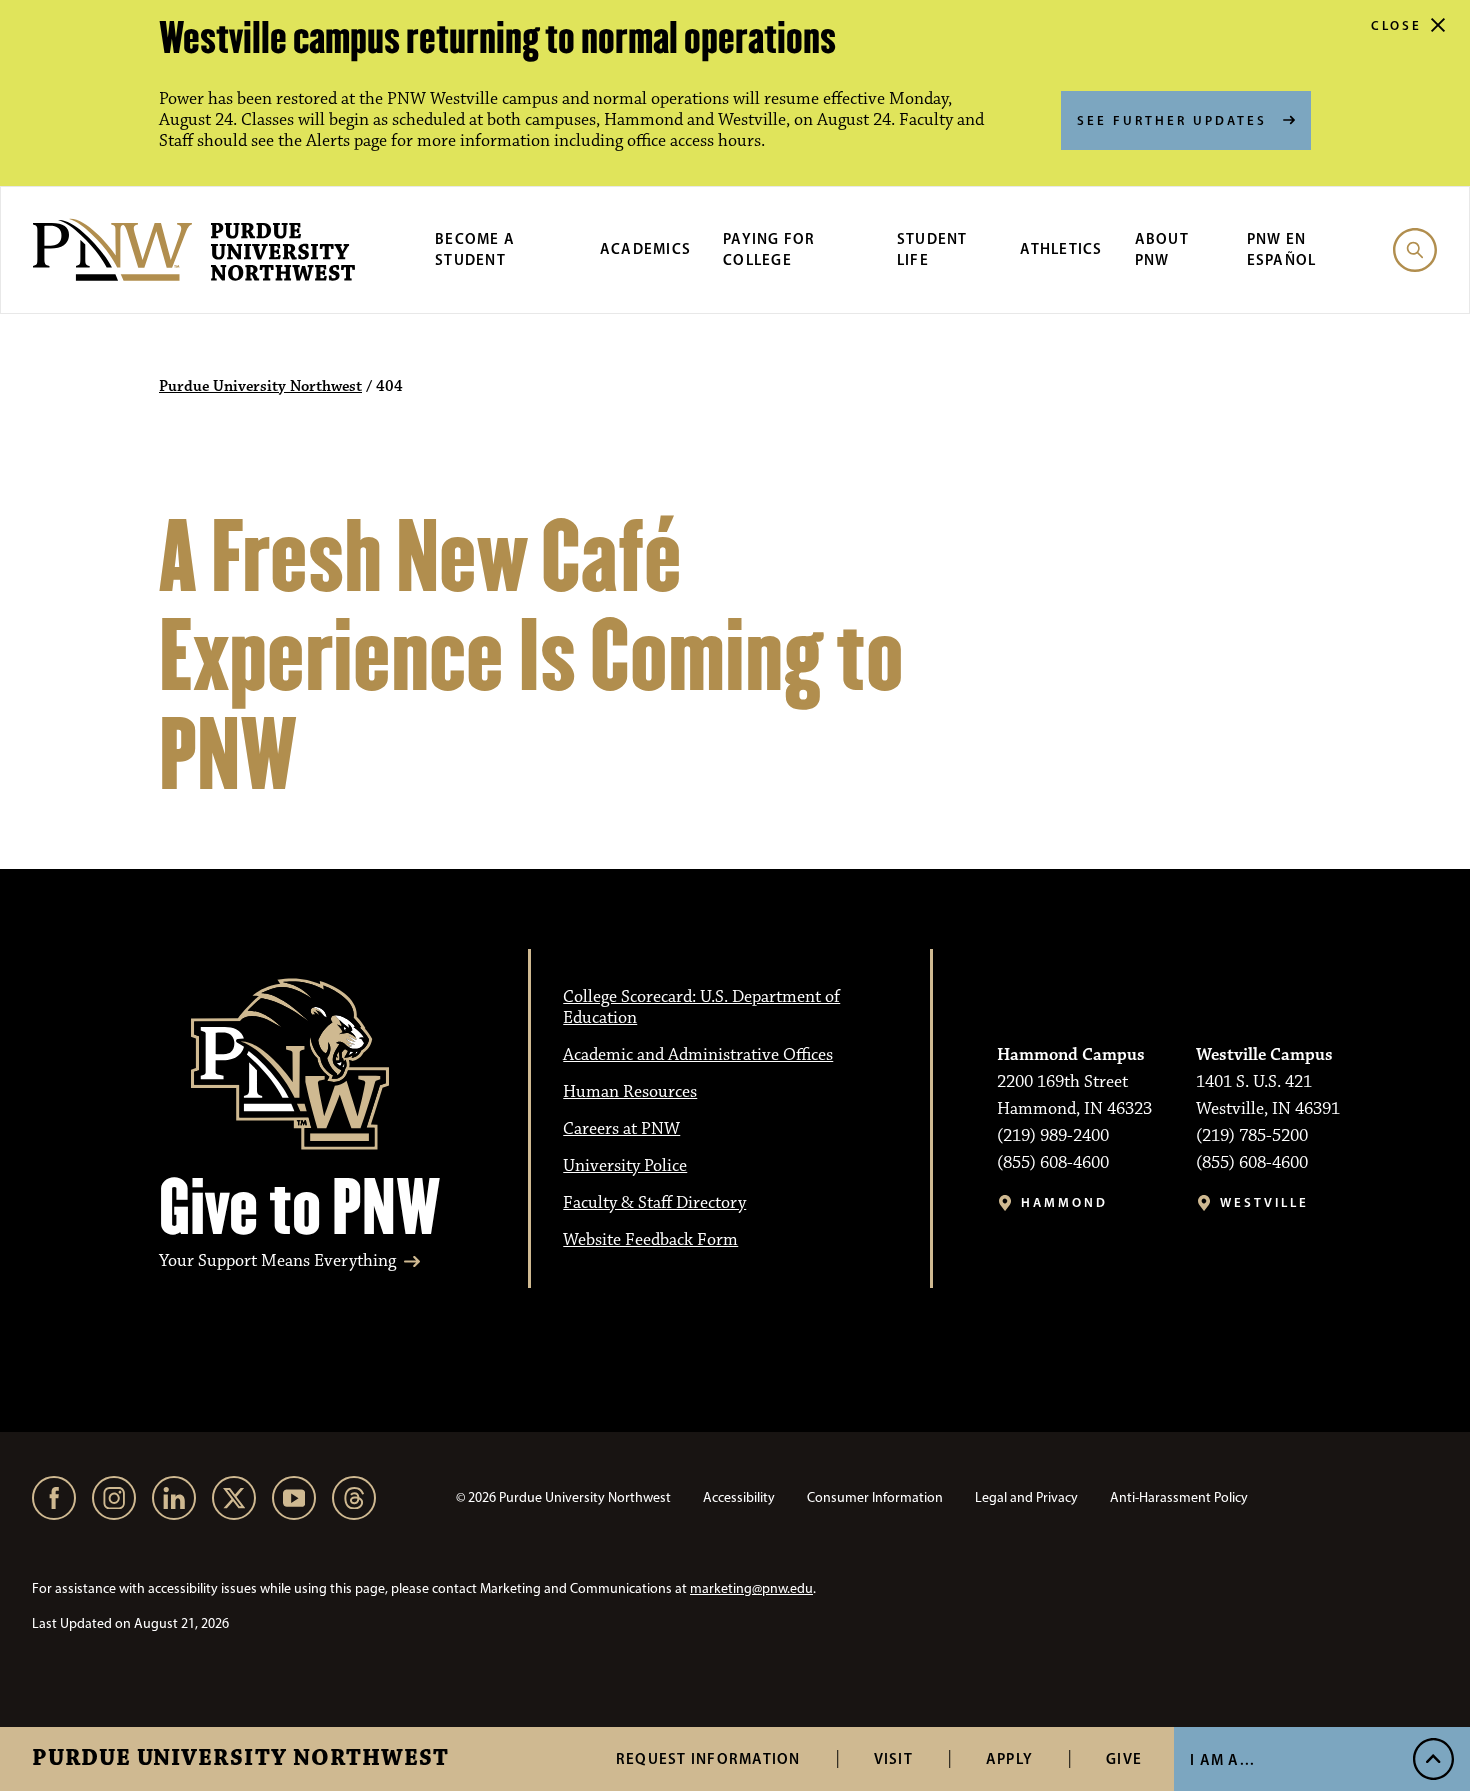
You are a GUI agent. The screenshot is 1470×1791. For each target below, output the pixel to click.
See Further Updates (1172, 120)
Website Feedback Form (650, 1240)
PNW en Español (1282, 249)
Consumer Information (875, 1497)
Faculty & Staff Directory (654, 1203)
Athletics (1061, 248)
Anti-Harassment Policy (1179, 1497)
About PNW (1162, 249)
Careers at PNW (621, 1129)
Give (1124, 1758)
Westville (1264, 1202)
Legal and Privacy (1026, 1497)
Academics (645, 248)
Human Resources (630, 1092)
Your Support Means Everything (277, 1261)
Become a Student (475, 249)
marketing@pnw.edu (751, 1588)
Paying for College (769, 249)
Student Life (932, 249)
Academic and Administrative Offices (698, 1055)
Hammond (1064, 1202)
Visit (893, 1758)
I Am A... (1222, 1759)
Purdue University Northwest (240, 1759)
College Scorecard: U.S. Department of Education (701, 1007)
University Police (625, 1166)
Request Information (708, 1758)
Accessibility (739, 1497)
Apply (1009, 1758)
